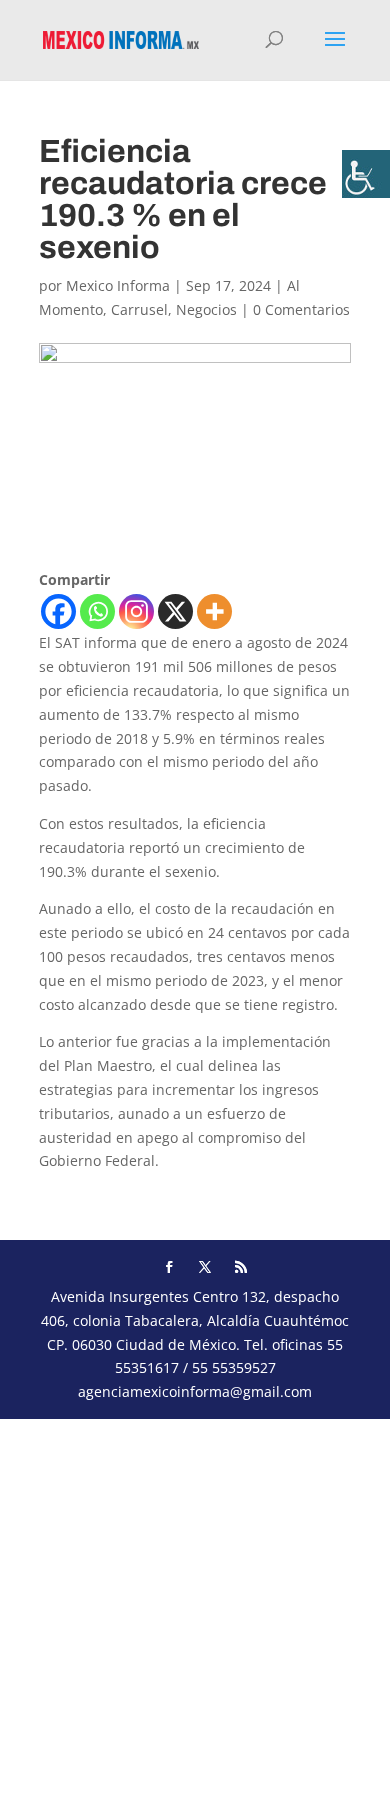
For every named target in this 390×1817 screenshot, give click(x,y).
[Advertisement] (195, 1614)
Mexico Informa (118, 285)
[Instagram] (136, 611)
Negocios (206, 309)
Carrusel (139, 309)
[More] (214, 611)
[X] (175, 611)
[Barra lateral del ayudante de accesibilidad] (366, 174)
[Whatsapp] (97, 611)
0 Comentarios (301, 309)
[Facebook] (58, 611)
